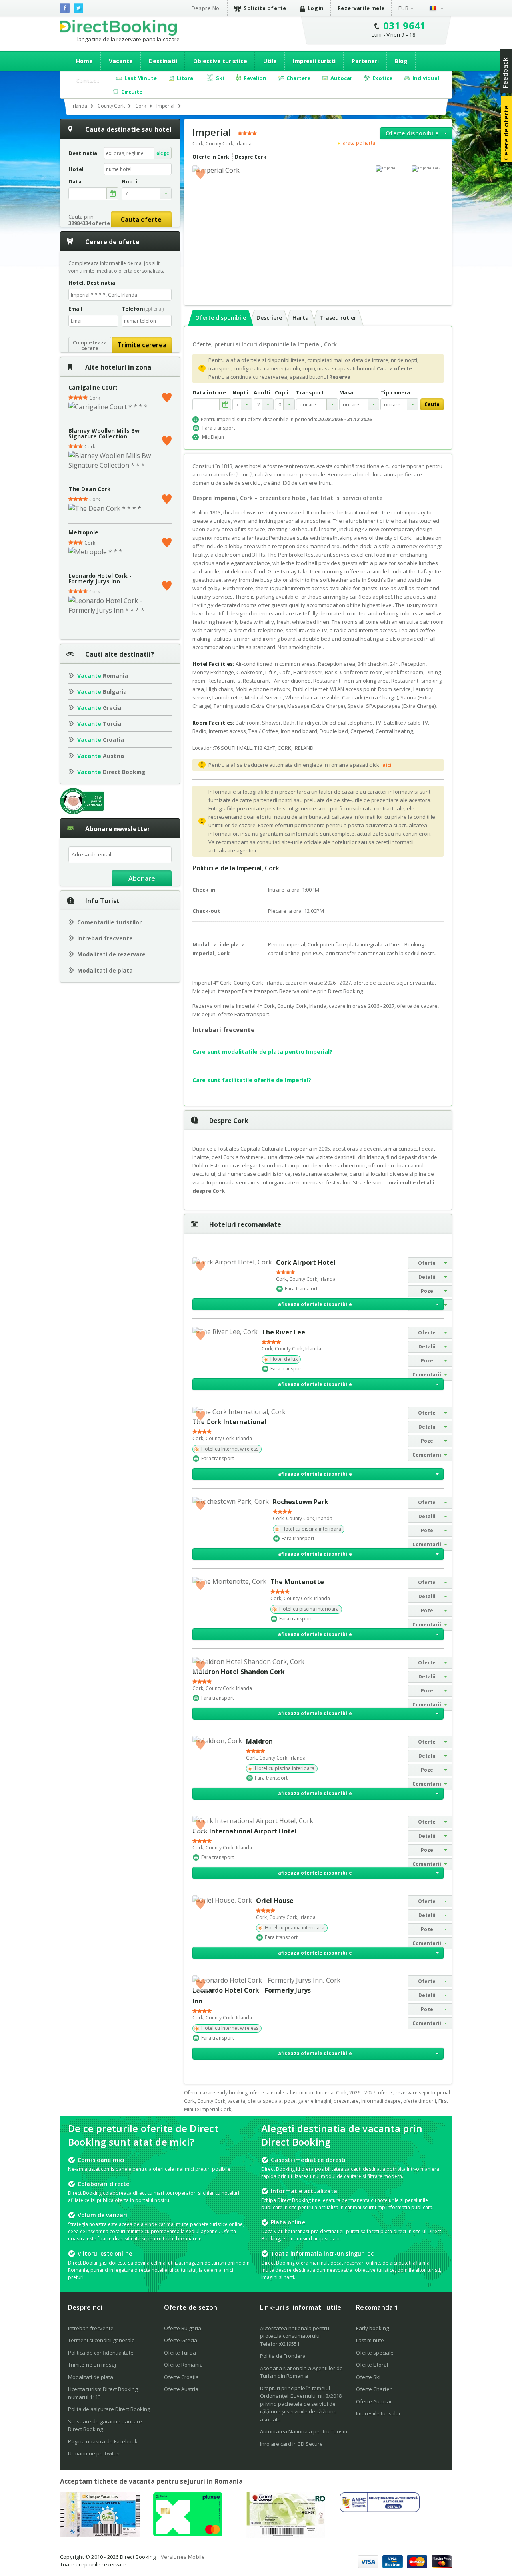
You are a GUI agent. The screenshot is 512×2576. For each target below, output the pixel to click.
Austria (101, 756)
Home (84, 61)
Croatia (101, 740)
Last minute (370, 2340)
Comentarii (427, 1375)
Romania (103, 676)
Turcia (99, 724)
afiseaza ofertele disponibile (315, 1304)
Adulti (262, 393)
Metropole (83, 532)
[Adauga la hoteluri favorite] (200, 173)
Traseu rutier (338, 318)
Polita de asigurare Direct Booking (109, 2409)
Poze (427, 1291)
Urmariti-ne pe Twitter (94, 2453)
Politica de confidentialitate (101, 2353)
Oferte (427, 1263)
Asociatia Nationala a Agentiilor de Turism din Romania (301, 2372)
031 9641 (405, 25)
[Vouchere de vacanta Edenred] (286, 2535)
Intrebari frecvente (105, 938)
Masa (346, 393)
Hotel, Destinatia (92, 283)
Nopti (240, 393)
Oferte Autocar (374, 2401)
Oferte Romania (183, 2365)
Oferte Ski (368, 2377)
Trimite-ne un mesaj (92, 2365)
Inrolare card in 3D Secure (291, 2444)
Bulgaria (102, 692)
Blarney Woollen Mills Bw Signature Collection (104, 433)
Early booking (372, 2328)
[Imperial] (392, 169)
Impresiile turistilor (378, 2413)
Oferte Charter (374, 2389)
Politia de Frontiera (283, 2356)
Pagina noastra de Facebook (103, 2441)
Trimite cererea (142, 345)
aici (387, 765)
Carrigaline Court (93, 387)
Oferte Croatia (181, 2377)
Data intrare (209, 393)
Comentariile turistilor (109, 922)
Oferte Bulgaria (183, 2328)
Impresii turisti (314, 61)
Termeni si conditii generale (101, 2340)
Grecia (99, 708)
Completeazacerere (90, 345)
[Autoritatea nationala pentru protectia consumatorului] (380, 2510)
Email (75, 309)
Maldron (259, 1741)
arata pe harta (359, 143)
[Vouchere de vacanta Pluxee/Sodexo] (188, 2534)
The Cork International (229, 1422)
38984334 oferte (89, 223)
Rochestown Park (301, 1502)
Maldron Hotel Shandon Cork (239, 1672)
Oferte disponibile (412, 133)
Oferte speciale (375, 2353)
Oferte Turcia (180, 2353)
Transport (310, 393)
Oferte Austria (181, 2389)
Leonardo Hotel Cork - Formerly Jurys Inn (100, 578)
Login (316, 8)
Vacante (121, 61)
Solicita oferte (265, 8)
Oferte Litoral (372, 2365)
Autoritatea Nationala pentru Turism (304, 2431)
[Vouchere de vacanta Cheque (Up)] (100, 2534)
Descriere (269, 318)
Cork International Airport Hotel (245, 1831)
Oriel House (275, 1901)
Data (75, 182)
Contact (88, 80)
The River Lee (283, 1332)
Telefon (143, 309)
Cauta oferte (141, 219)
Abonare (142, 878)
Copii (282, 393)
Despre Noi (206, 8)
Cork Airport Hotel (306, 1262)
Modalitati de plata (105, 970)
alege (163, 153)
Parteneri (365, 61)
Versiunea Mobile (183, 2557)
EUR (404, 8)
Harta (301, 318)
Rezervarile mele (361, 8)
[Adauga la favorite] (167, 396)
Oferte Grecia (181, 2340)
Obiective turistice (220, 61)
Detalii (427, 1277)
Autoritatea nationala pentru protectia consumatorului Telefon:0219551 (295, 2336)
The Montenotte (297, 1582)
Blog (401, 61)
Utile (270, 61)
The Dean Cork (90, 489)
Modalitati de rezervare (111, 954)
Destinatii (163, 61)
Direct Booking (118, 28)
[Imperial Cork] (428, 169)
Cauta (432, 404)
